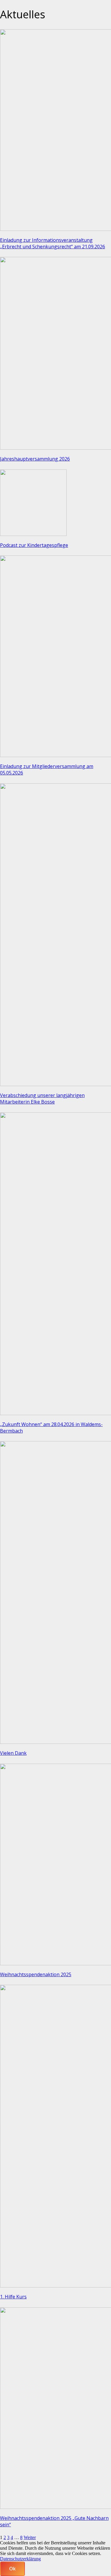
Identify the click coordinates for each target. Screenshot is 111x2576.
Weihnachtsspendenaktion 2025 (36, 1974)
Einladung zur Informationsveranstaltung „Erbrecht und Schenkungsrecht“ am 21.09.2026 (53, 243)
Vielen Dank (13, 1753)
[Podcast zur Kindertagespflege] (33, 534)
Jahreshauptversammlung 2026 (35, 459)
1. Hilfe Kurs (13, 2297)
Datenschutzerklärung (20, 2559)
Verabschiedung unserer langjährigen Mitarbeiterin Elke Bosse (42, 1099)
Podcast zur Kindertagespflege (34, 545)
